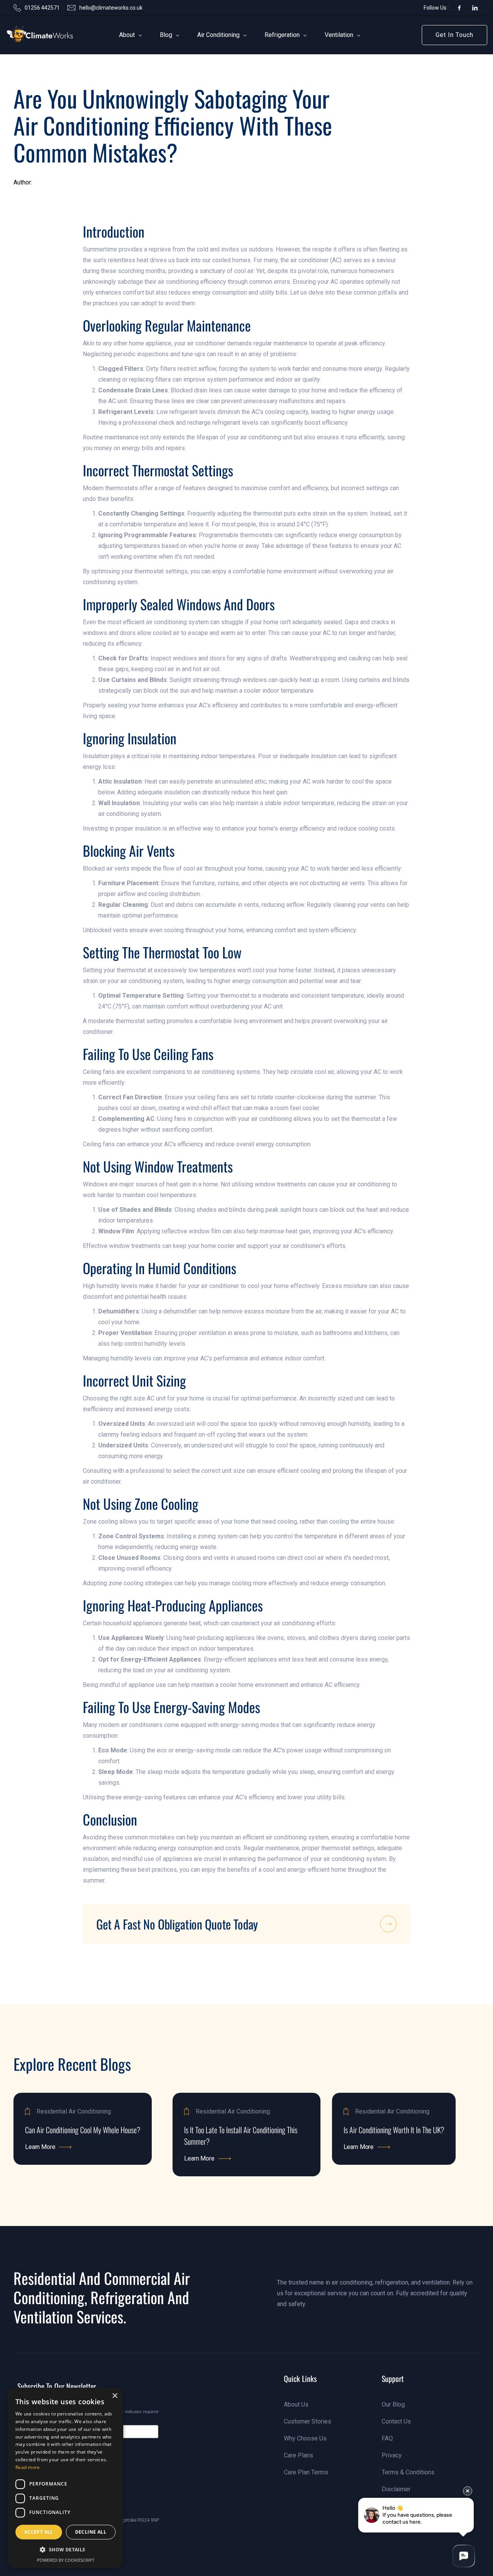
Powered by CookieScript (66, 2560)
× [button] (115, 2396)
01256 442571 (42, 8)
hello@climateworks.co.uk (111, 8)
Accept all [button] (39, 2532)
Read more (28, 2467)
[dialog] (65, 2478)
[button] (127, 35)
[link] (28, 35)
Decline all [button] (91, 2532)
